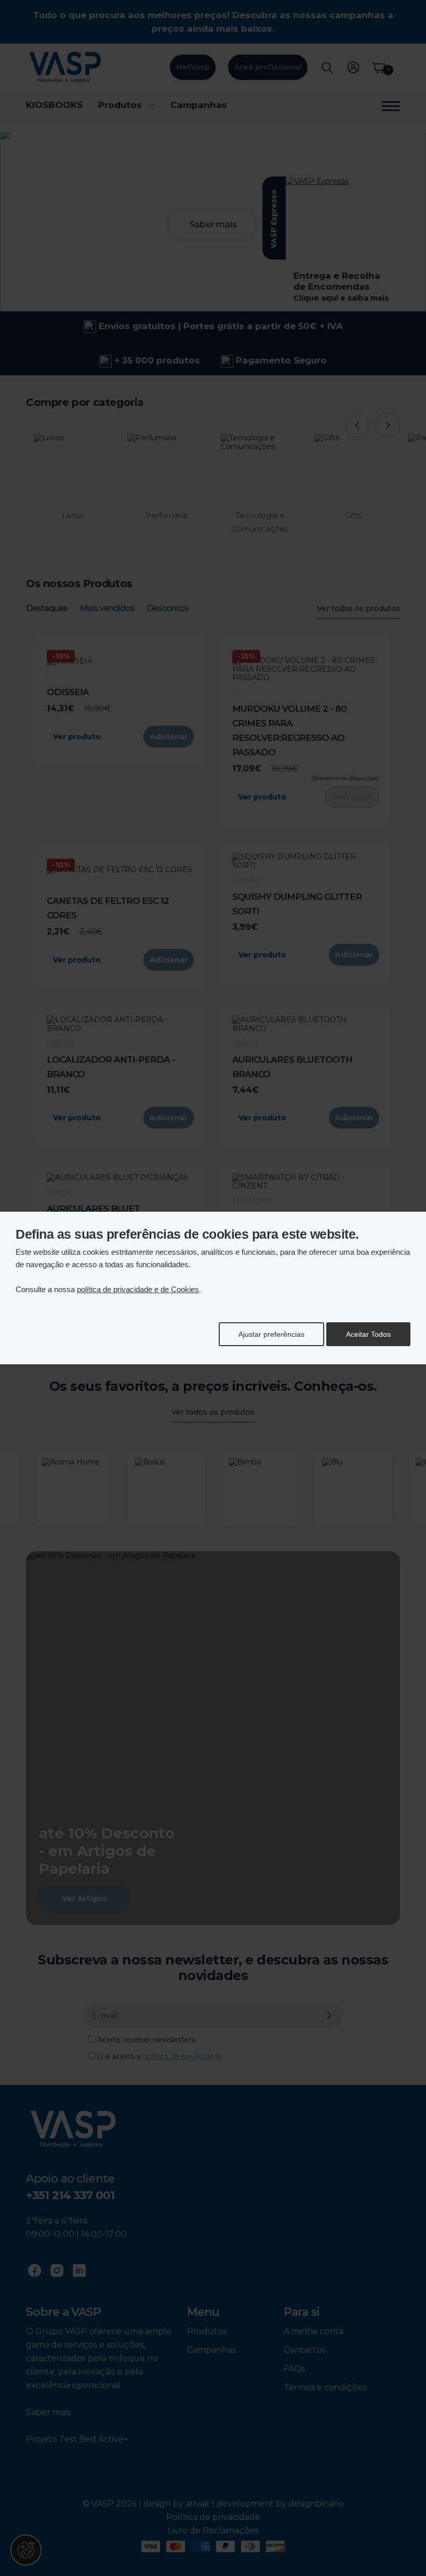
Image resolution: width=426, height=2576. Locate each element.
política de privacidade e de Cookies (138, 1289)
